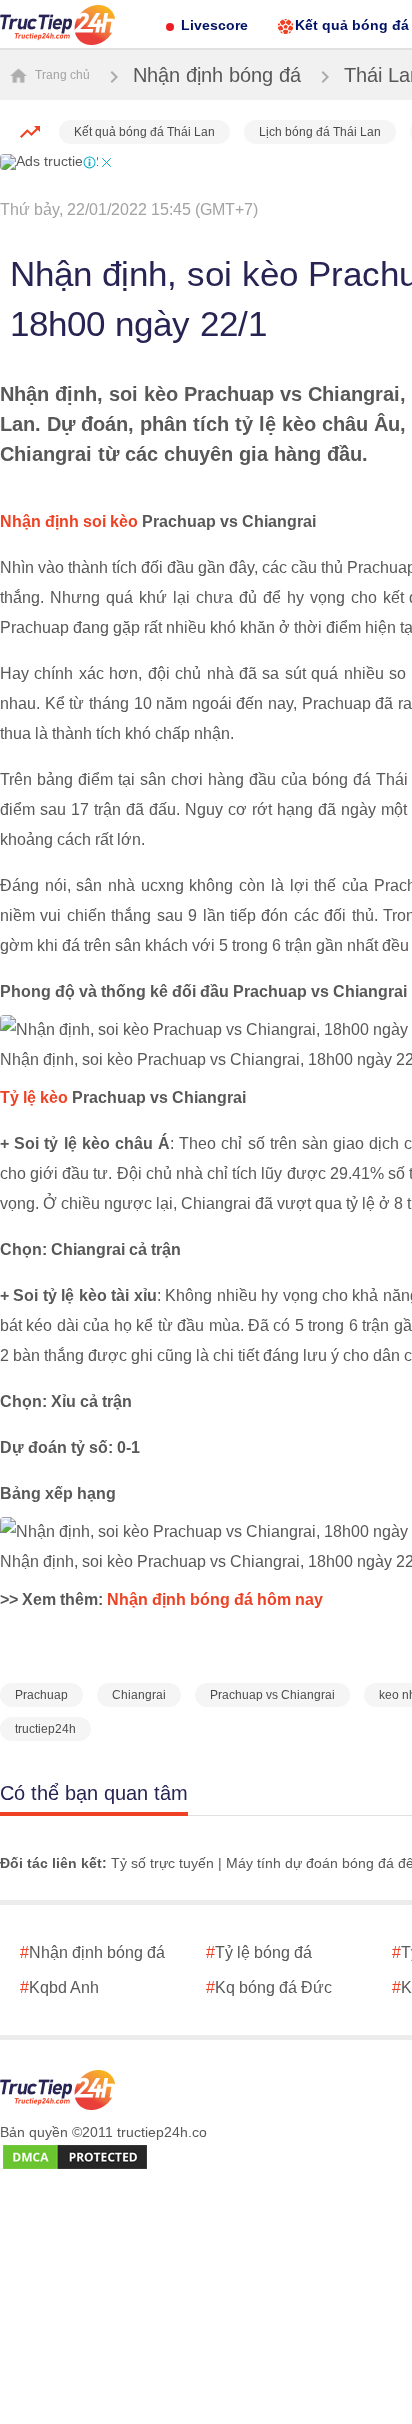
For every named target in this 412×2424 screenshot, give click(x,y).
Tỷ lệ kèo (34, 1097)
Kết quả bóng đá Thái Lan (144, 132)
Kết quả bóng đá (352, 25)
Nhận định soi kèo (69, 521)
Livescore (214, 25)
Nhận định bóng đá (217, 75)
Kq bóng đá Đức (269, 1987)
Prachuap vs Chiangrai (272, 1695)
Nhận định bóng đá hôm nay (215, 1599)
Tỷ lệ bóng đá (259, 1952)
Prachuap (41, 1695)
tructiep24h (45, 1729)
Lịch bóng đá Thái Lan (320, 132)
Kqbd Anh (59, 1987)
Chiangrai (139, 1695)
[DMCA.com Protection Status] (75, 2158)
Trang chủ (61, 75)
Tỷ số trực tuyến (162, 1863)
